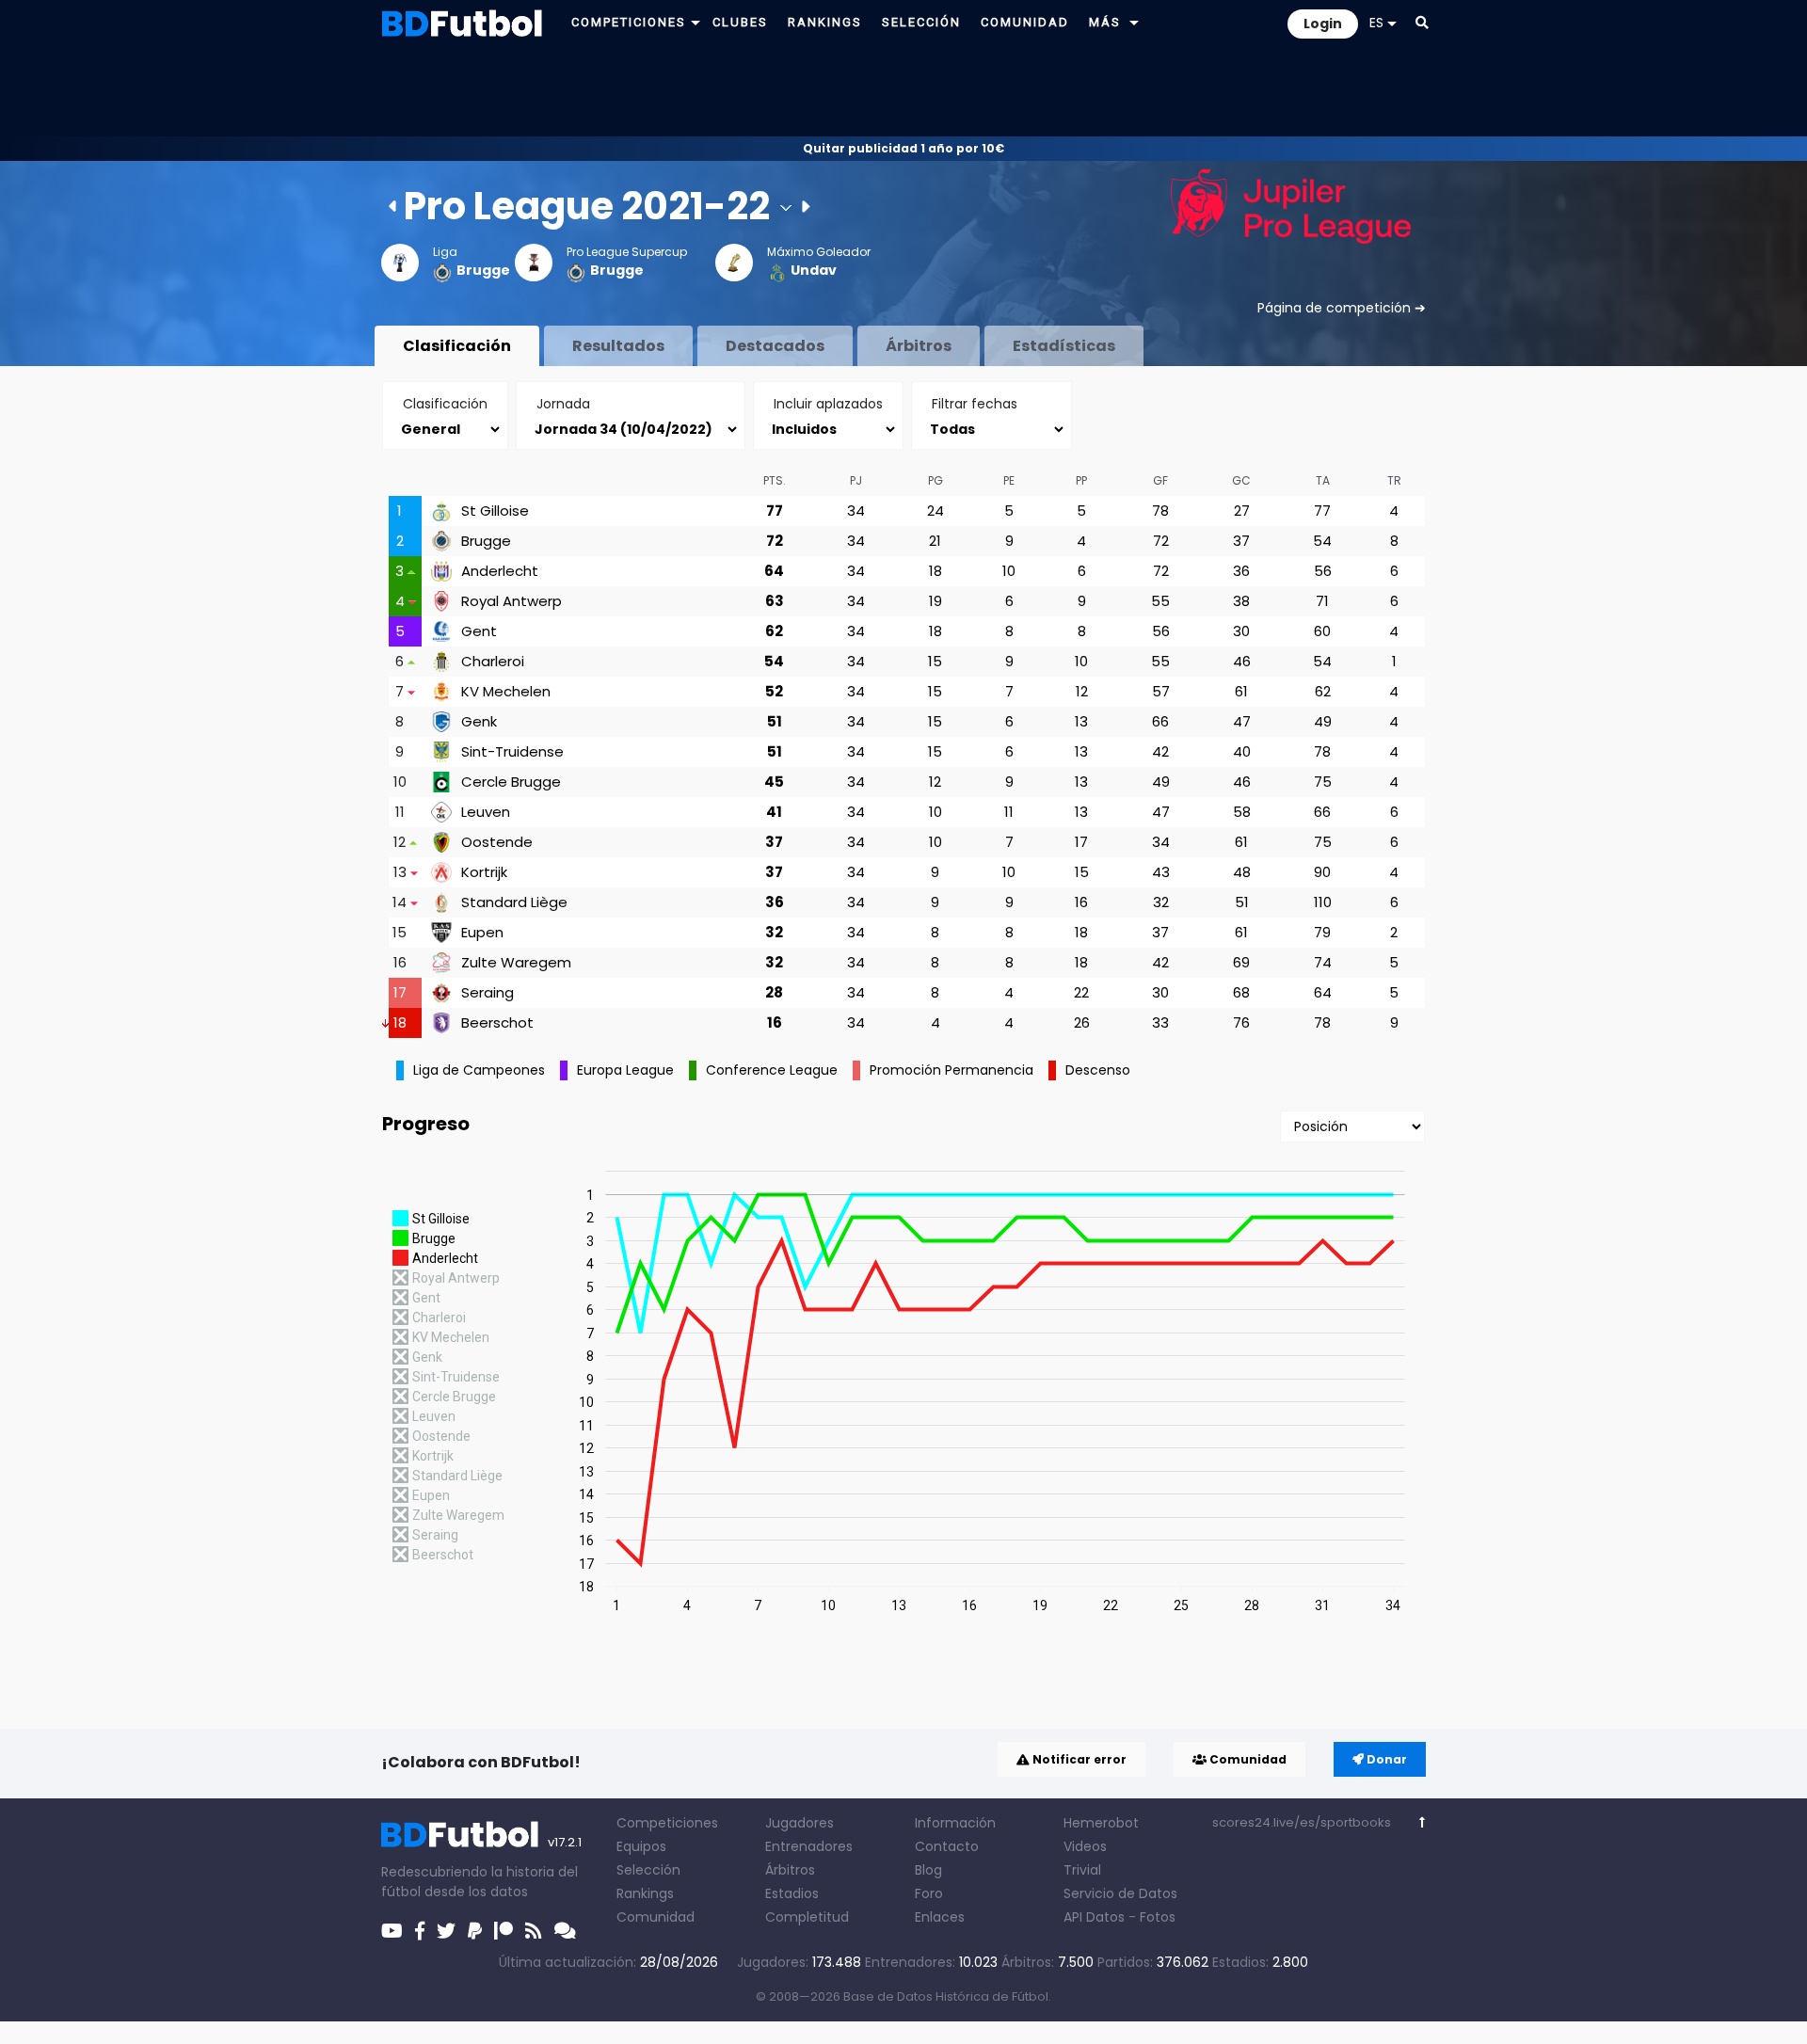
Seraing (488, 993)
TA (1323, 480)
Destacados (775, 346)
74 (1323, 962)
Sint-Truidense (512, 752)
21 (935, 541)
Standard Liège (514, 902)
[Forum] (565, 1931)
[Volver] (1423, 1822)
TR (1394, 480)
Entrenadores (809, 1846)
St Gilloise (495, 511)
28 (774, 992)
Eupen (482, 933)
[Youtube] (392, 1931)
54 (1322, 541)
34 (856, 511)
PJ (856, 480)
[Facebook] (420, 1931)
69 (1241, 962)
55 (1160, 601)
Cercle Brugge (511, 782)
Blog (928, 1870)
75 (1323, 782)
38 (1241, 601)
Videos (1085, 1846)
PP (1081, 480)
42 (1160, 751)
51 (775, 721)
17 (1081, 842)
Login (1323, 24)
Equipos (641, 1846)
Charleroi (493, 662)
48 (1242, 872)
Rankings (645, 1893)
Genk (479, 722)
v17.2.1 (565, 1842)
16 (1081, 902)
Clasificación (457, 346)
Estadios (792, 1893)
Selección (648, 1870)
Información (955, 1823)
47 (1242, 721)
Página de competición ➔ (1342, 308)
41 (774, 812)
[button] (696, 22)
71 (1322, 601)
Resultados (618, 346)
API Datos (1094, 1917)
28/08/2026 (679, 1962)
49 (1323, 721)
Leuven (486, 812)
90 (1322, 872)
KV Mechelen (506, 692)
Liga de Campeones (479, 1070)
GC (1241, 480)
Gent (479, 631)
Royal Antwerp (512, 601)
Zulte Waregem (516, 963)
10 (1009, 571)
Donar (1385, 1759)
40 (1242, 751)
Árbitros (919, 346)
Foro (929, 1893)
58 (1242, 812)
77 (775, 511)
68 (1241, 992)
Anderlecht (500, 571)
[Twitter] (446, 1931)
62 (774, 631)
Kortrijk (484, 872)
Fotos (1158, 1917)
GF (1160, 480)
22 (1081, 992)
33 (1160, 1022)
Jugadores (800, 1823)
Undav (814, 270)
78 (1160, 511)
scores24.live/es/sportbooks (1302, 1822)
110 (1323, 902)
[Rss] (534, 1931)
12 (1082, 691)
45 (774, 782)
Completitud (807, 1917)
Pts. (775, 480)
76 (1241, 1022)
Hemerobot (1101, 1823)
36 (1241, 571)
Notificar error (1078, 1759)
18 (935, 571)
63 (775, 601)
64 (774, 571)
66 (1160, 721)
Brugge (483, 270)
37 (1241, 541)
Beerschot (497, 1023)
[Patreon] (504, 1931)
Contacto (947, 1846)
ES (1376, 23)
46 (1242, 661)
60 (1322, 631)
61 (1241, 691)
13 (1081, 721)
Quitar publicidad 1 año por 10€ (903, 148)
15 (935, 661)
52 (774, 691)
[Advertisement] (903, 90)
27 (1242, 511)
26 (1082, 1022)
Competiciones (667, 1823)
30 (1241, 631)
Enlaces (940, 1917)
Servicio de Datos (1120, 1893)
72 (775, 541)
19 (935, 601)
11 (1009, 812)
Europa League (625, 1070)
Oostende (497, 842)
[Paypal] (475, 1931)
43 (1161, 872)
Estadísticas (1064, 346)
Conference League (772, 1070)
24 (935, 511)
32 (1161, 902)
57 (1161, 691)
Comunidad (1247, 1759)
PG (935, 480)
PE (1009, 480)
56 (1323, 571)
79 (1322, 932)
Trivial (1082, 1870)
